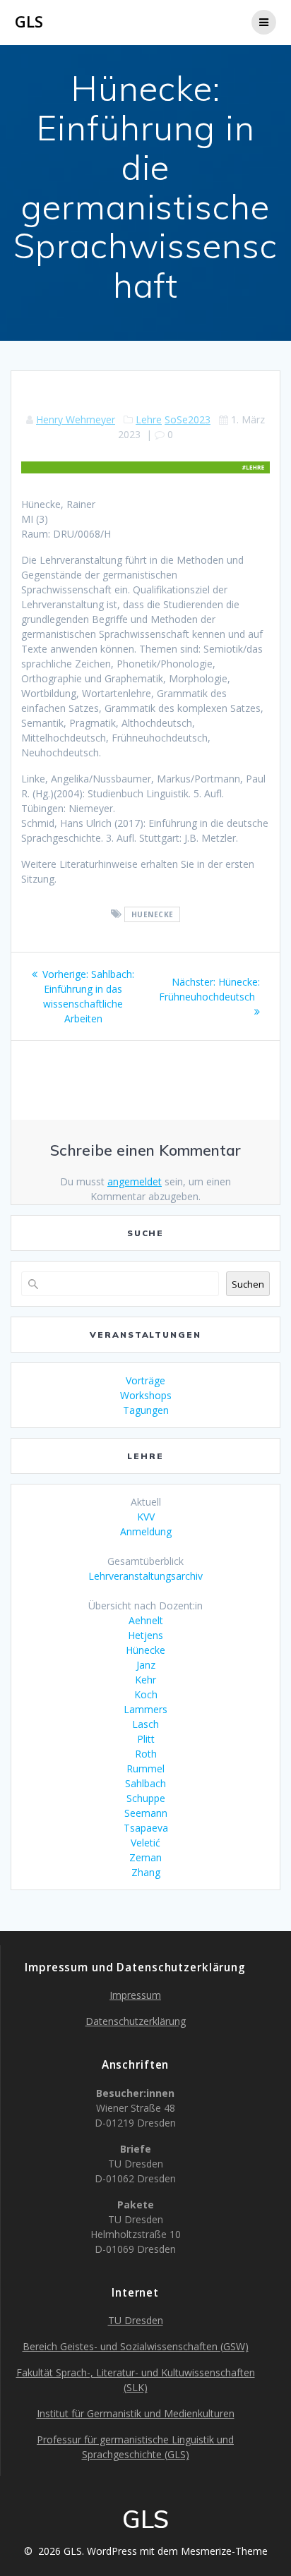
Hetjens (145, 1635)
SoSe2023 (188, 419)
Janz (146, 1665)
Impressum (135, 1995)
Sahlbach (145, 1783)
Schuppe (146, 1798)
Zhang (146, 1872)
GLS (29, 22)
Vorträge (145, 1380)
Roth (146, 1754)
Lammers (145, 1709)
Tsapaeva (146, 1828)
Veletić (145, 1843)
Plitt (146, 1739)
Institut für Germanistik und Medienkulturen (136, 2413)
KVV (146, 1517)
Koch (146, 1694)
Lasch (145, 1724)
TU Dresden (136, 2320)
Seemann (146, 1813)
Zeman (145, 1857)
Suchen (248, 1284)
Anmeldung (146, 1531)
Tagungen (146, 1410)
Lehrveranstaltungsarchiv (145, 1576)
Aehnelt (146, 1620)
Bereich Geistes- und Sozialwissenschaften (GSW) (136, 2346)
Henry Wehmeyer (76, 419)
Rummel (145, 1768)
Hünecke (145, 1650)
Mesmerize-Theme (224, 2551)
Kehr (145, 1680)
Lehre (149, 419)
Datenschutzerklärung (136, 2021)
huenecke (153, 914)
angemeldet (135, 1181)
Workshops (146, 1395)
